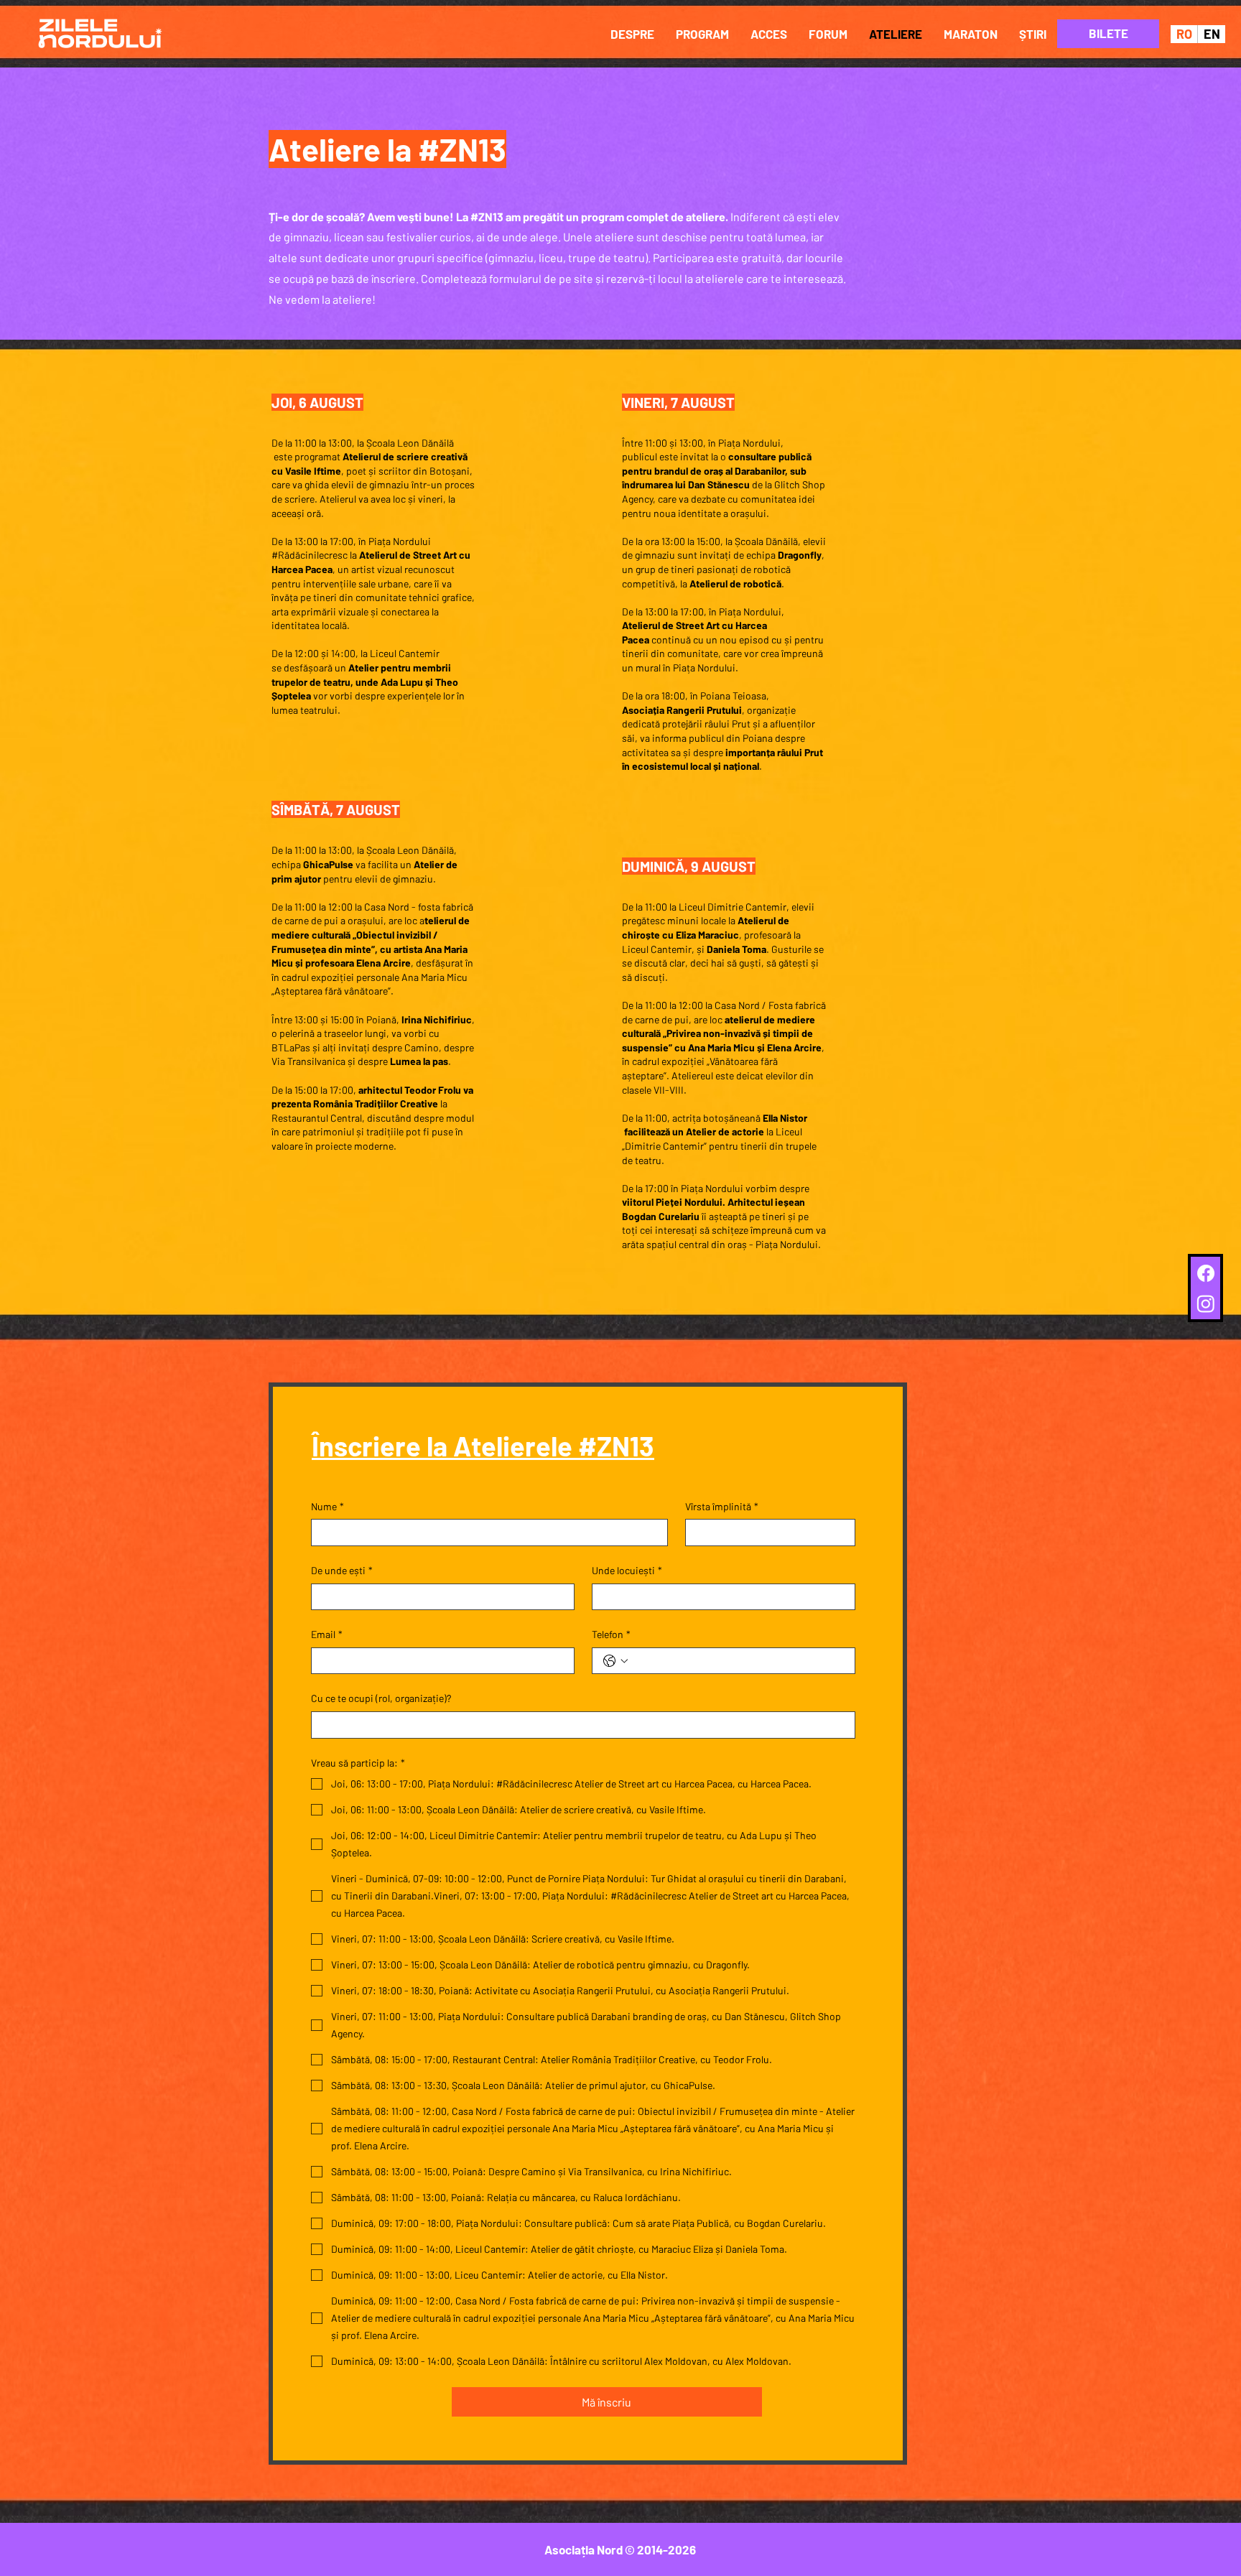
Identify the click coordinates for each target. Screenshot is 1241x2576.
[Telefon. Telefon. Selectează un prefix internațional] (615, 1661)
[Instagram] (1206, 1303)
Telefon (611, 1634)
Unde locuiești (627, 1570)
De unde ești (342, 1570)
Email (327, 1634)
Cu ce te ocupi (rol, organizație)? (381, 1698)
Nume (327, 1506)
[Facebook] (1206, 1273)
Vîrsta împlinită (722, 1506)
